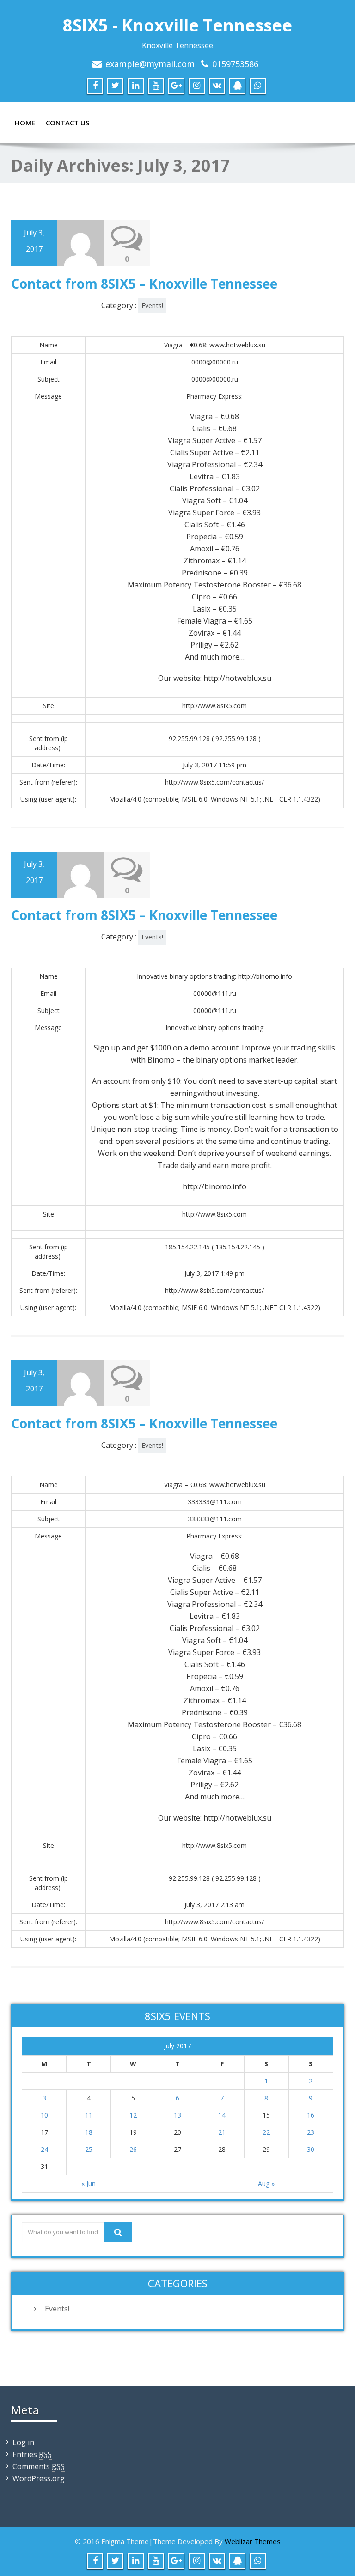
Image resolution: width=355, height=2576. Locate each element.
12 (133, 2115)
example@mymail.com (150, 64)
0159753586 (235, 64)
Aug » (266, 2184)
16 (311, 2115)
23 (311, 2132)
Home (25, 123)
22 (266, 2132)
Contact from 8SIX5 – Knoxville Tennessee (144, 284)
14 (222, 2115)
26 (133, 2149)
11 (89, 2115)
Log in (23, 2442)
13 (177, 2115)
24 (44, 2149)
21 (222, 2132)
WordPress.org (39, 2478)
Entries (32, 2454)
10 (44, 2115)
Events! (152, 306)
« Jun (89, 2184)
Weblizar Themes (253, 2541)
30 (311, 2149)
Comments (39, 2466)
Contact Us (67, 123)
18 (89, 2132)
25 (89, 2149)
